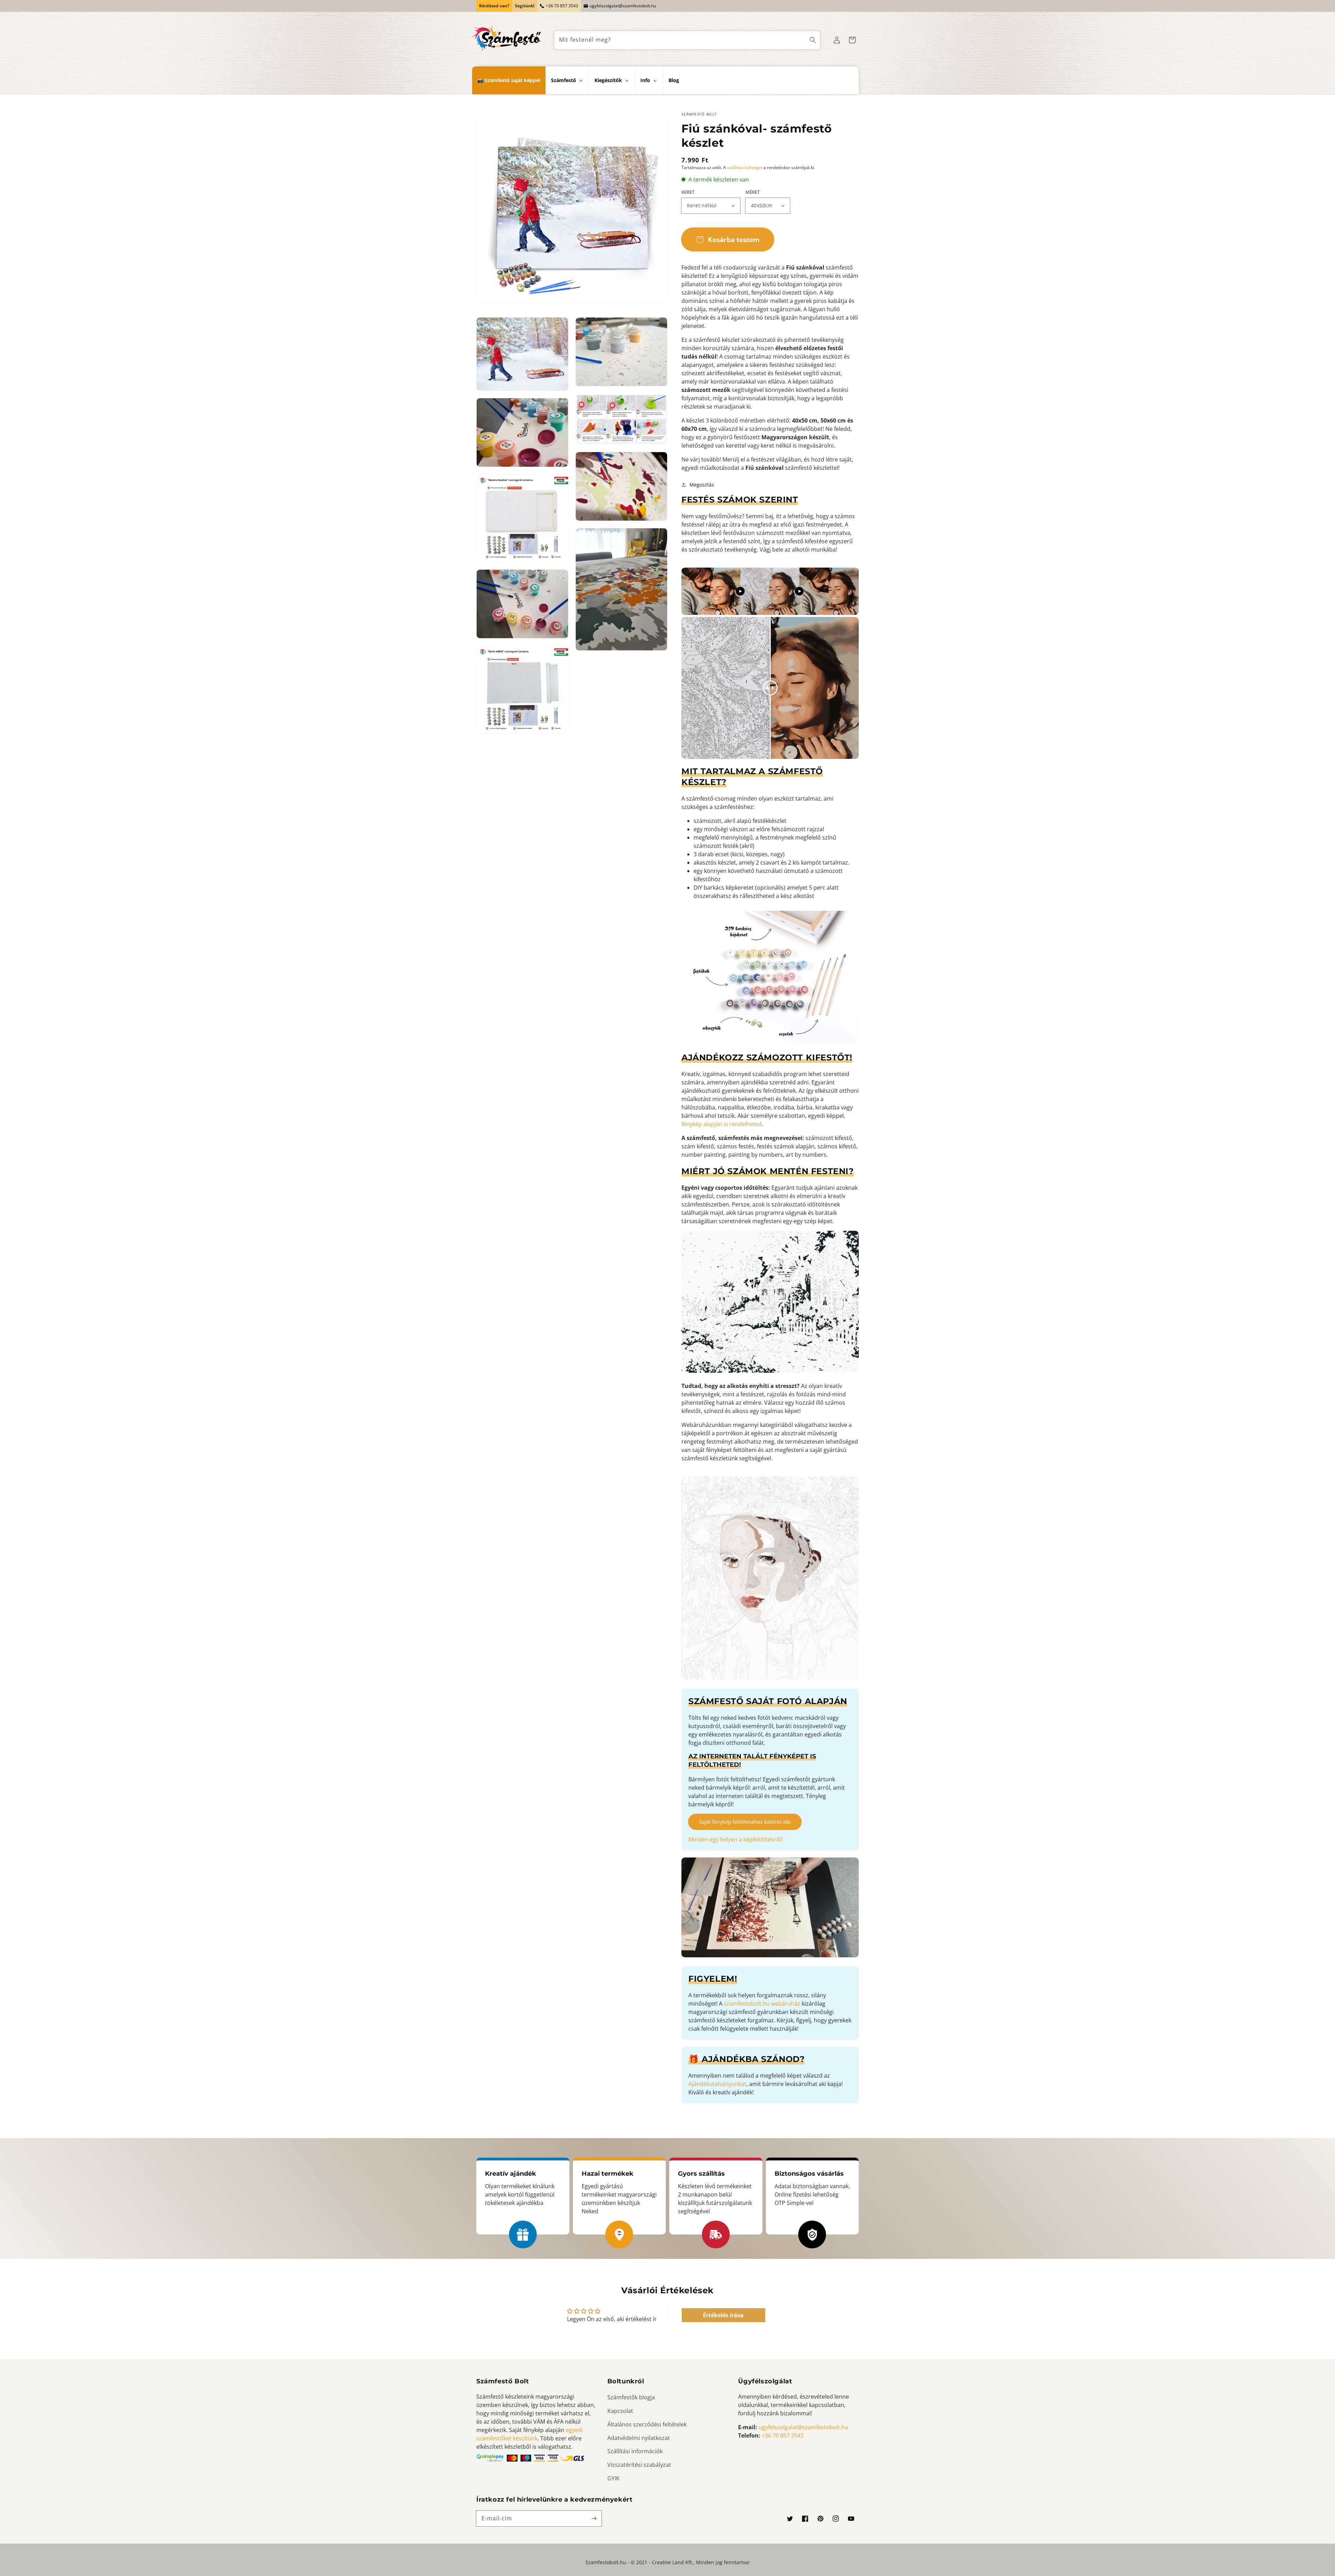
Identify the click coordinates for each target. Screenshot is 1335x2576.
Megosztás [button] (702, 485)
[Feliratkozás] (594, 2518)
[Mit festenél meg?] (813, 40)
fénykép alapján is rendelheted (722, 1124)
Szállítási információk (635, 2451)
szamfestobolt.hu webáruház (762, 2004)
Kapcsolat (620, 2411)
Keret (688, 192)
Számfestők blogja (631, 2397)
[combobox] (687, 40)
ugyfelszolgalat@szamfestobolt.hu (623, 6)
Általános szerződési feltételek (647, 2424)
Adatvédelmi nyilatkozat (639, 2438)
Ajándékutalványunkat (717, 2084)
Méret (753, 192)
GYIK (613, 2478)
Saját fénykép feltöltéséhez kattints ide (745, 1822)
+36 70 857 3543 (562, 6)
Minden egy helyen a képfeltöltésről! (735, 1839)
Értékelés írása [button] (723, 2315)
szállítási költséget (745, 167)
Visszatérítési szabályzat (639, 2465)
